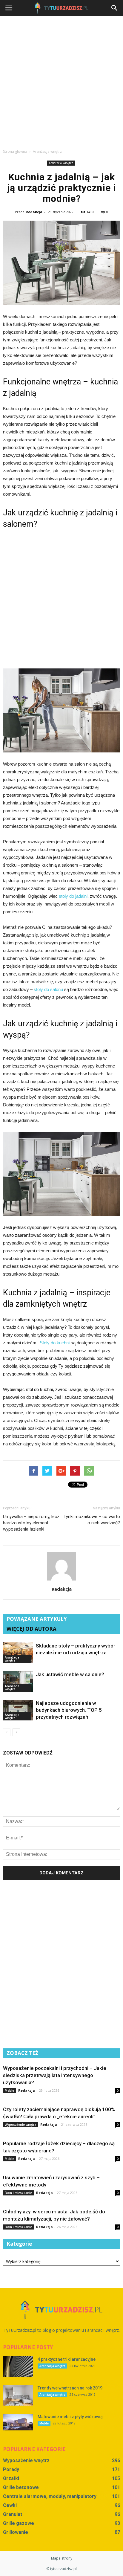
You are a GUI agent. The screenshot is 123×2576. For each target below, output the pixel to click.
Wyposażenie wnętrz (20, 2125)
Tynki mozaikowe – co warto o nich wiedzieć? (92, 1520)
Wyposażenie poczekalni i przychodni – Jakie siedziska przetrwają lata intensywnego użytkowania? (55, 2075)
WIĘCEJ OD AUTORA (31, 1629)
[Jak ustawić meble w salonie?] (18, 1681)
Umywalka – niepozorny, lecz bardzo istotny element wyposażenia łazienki (31, 1523)
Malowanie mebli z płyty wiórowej (70, 2417)
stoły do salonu (48, 989)
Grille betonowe (21, 2487)
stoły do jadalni (73, 896)
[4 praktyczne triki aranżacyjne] (18, 2367)
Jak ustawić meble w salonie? (70, 1674)
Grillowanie (16, 2532)
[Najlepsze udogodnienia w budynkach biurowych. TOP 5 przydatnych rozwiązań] (18, 1710)
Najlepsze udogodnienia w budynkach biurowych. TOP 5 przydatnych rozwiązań (69, 1710)
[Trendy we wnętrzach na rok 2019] (18, 2395)
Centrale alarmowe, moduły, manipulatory (50, 2496)
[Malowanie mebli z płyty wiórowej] (18, 2422)
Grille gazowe (19, 2523)
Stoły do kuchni (55, 1343)
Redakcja (34, 212)
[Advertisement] (61, 81)
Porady (11, 2469)
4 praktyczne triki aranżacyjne (67, 2359)
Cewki (10, 2505)
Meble (9, 2091)
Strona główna (15, 151)
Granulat (13, 2514)
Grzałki (11, 2478)
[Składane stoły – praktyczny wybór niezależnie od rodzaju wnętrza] (18, 1653)
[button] (115, 8)
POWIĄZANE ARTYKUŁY (37, 1619)
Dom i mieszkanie (18, 2193)
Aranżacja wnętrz (61, 163)
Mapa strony (62, 2558)
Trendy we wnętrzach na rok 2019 (70, 2388)
